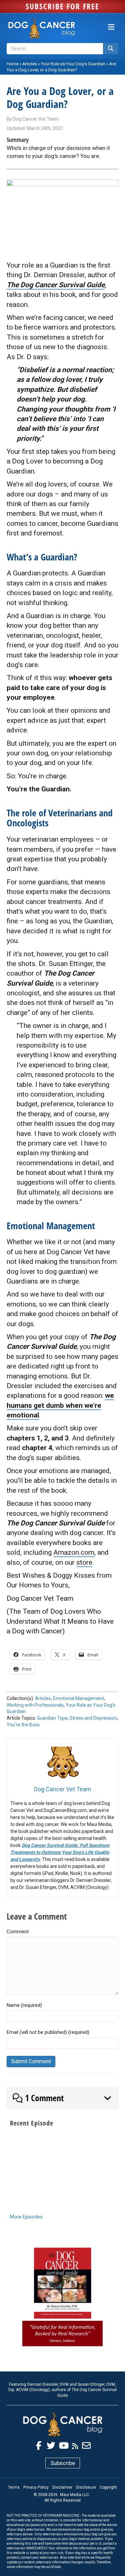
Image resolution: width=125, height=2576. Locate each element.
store (84, 1562)
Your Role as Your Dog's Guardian (73, 64)
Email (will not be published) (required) (48, 2032)
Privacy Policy (36, 2487)
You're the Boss (23, 1725)
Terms (14, 2487)
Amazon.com (74, 1552)
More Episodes (26, 2217)
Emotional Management (78, 1698)
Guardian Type (52, 1718)
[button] (62, 2098)
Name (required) (24, 2005)
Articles (30, 64)
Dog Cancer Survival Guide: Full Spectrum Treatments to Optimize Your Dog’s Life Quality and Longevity (60, 1852)
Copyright (108, 2487)
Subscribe (63, 2463)
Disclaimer (62, 2487)
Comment (18, 1932)
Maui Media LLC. (75, 2495)
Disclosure (86, 2487)
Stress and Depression (93, 1718)
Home (12, 64)
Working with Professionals (35, 1705)
